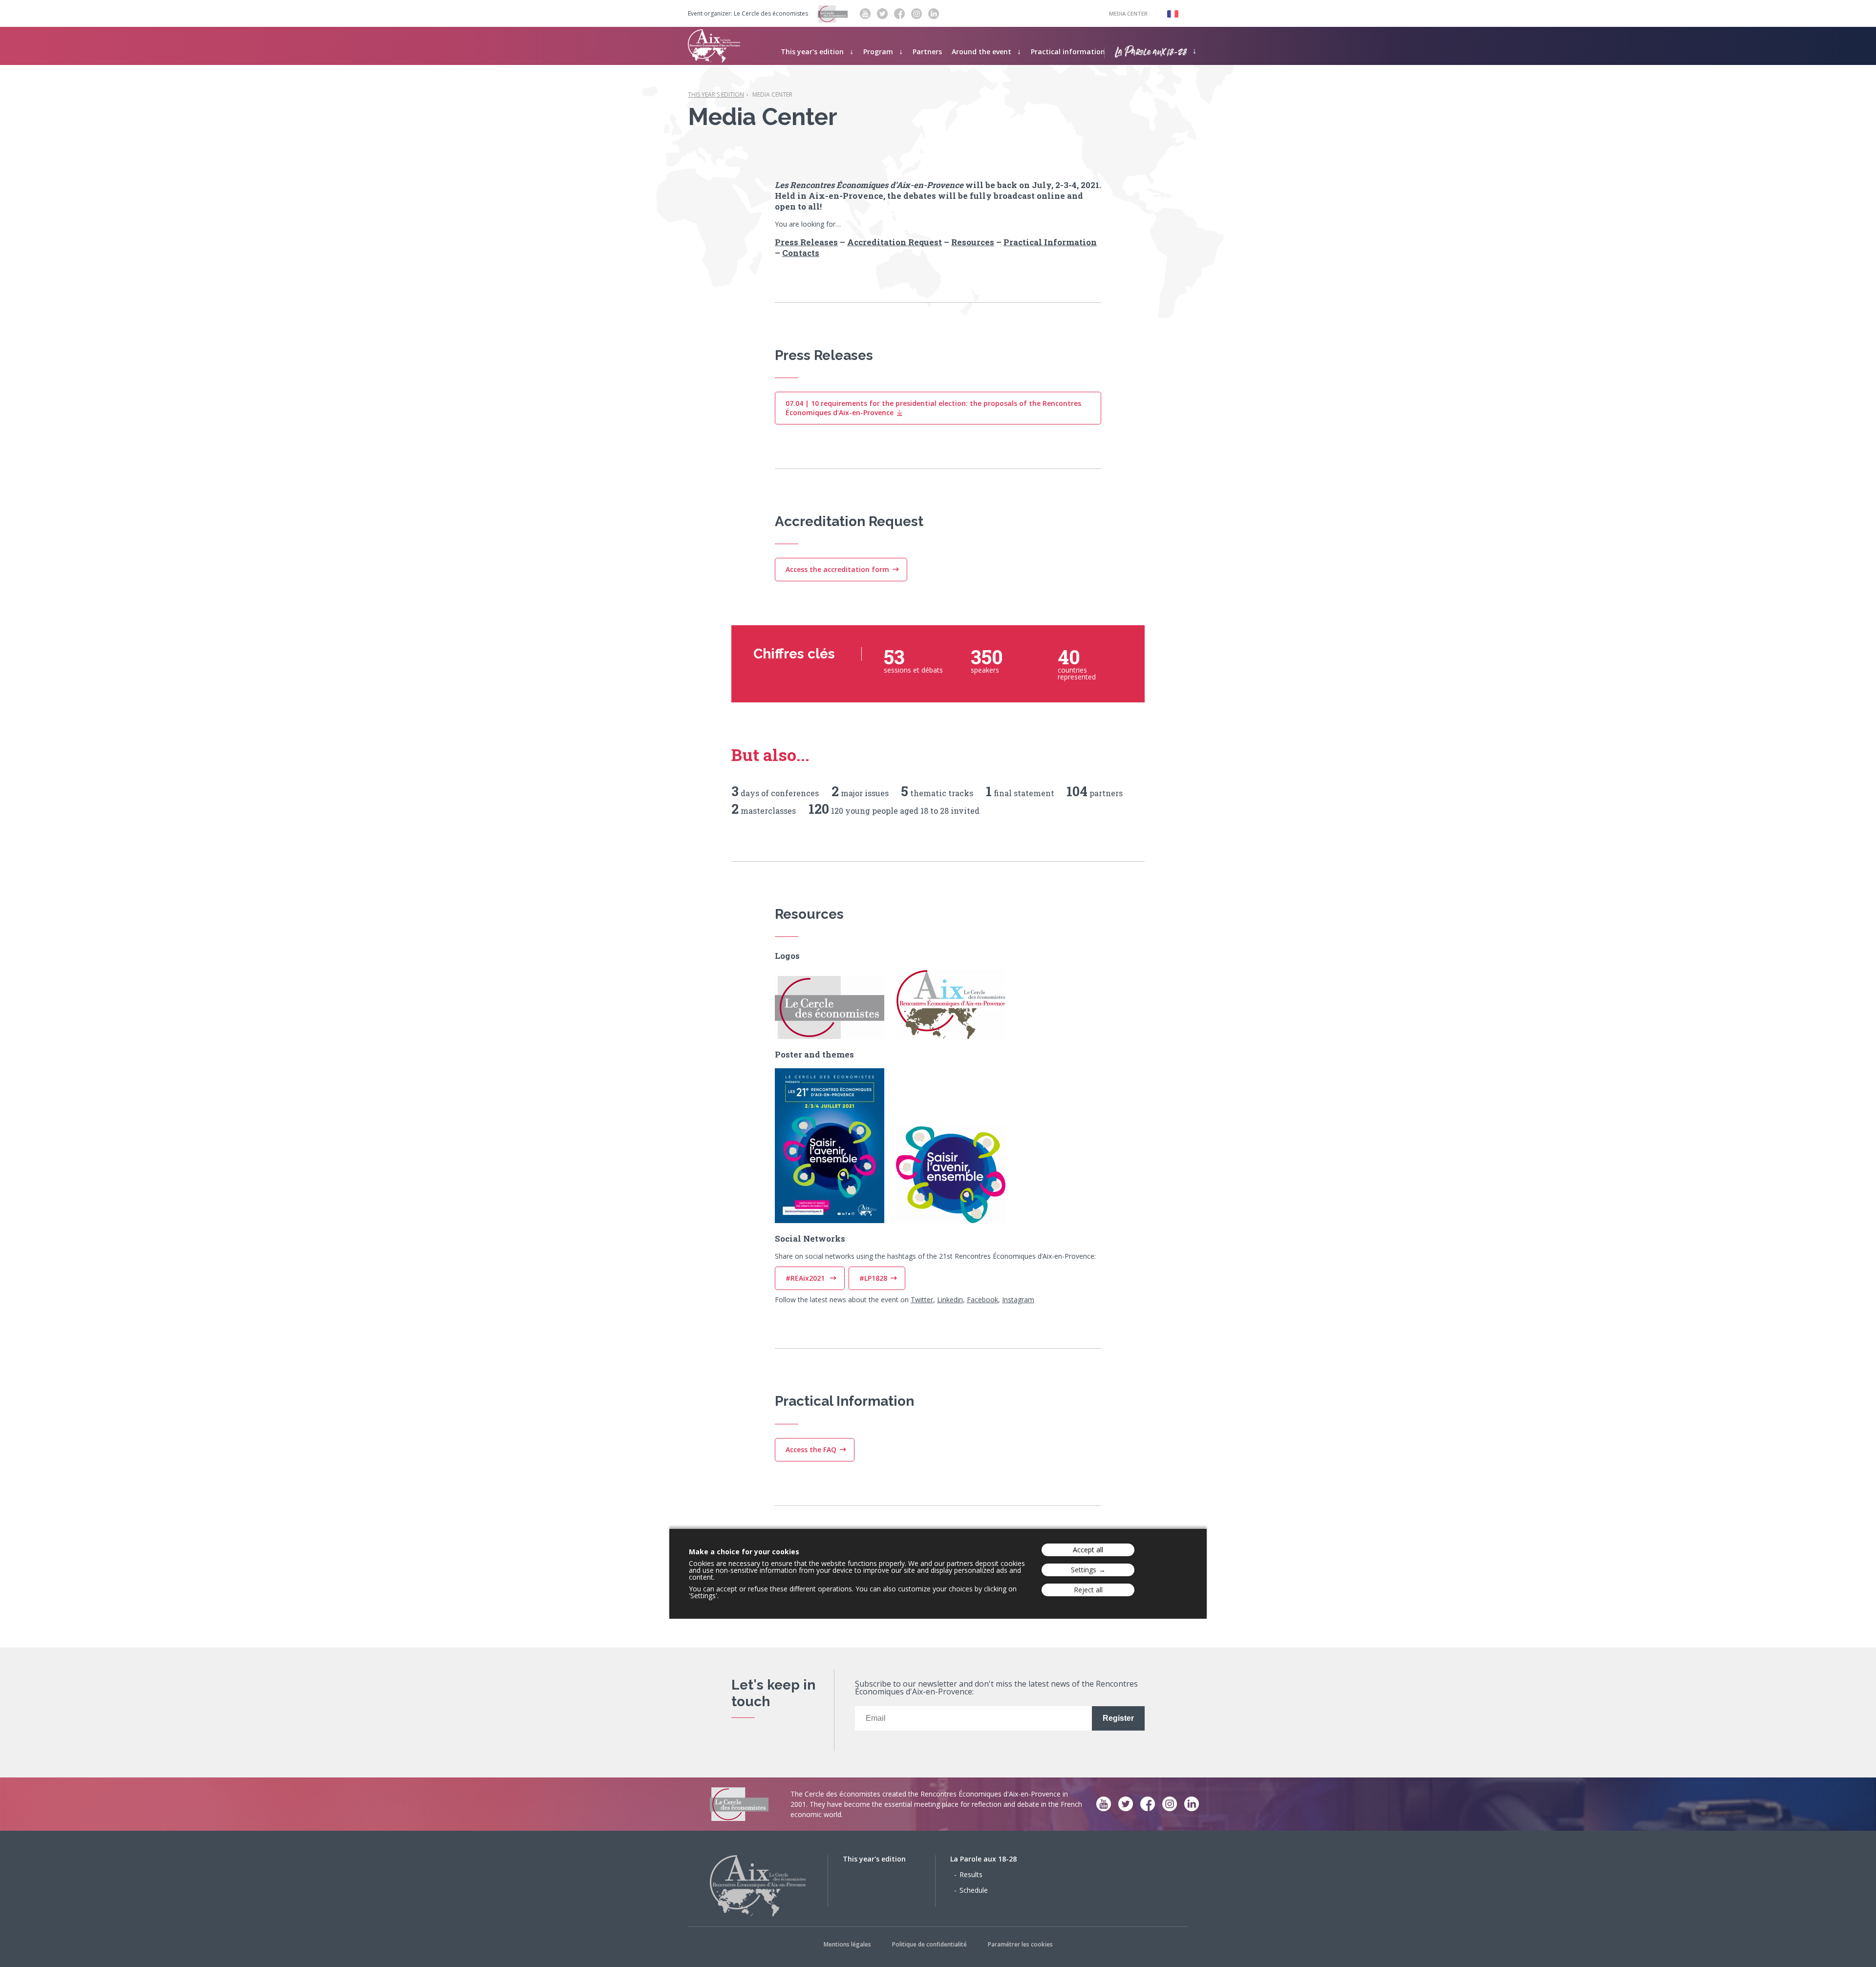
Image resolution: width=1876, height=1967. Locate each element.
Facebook (982, 1300)
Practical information (1068, 52)
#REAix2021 (806, 1278)
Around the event (981, 52)
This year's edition (812, 52)
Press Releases (806, 242)
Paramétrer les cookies (1020, 1944)
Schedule (974, 1890)
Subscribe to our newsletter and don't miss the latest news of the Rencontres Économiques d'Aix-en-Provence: (996, 1688)
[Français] (1168, 13)
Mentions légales (847, 1944)
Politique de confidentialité (929, 1944)
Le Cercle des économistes (771, 14)
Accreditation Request (895, 242)
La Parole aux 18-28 (1151, 50)
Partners (927, 52)
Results (971, 1874)
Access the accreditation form (837, 569)
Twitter (922, 1300)
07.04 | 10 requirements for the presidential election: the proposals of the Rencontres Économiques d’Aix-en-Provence (933, 408)
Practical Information (1050, 242)
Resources (973, 242)
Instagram (1018, 1300)
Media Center (1128, 13)
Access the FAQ (811, 1449)
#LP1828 (873, 1278)
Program (878, 52)
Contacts (801, 253)
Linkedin (950, 1300)
